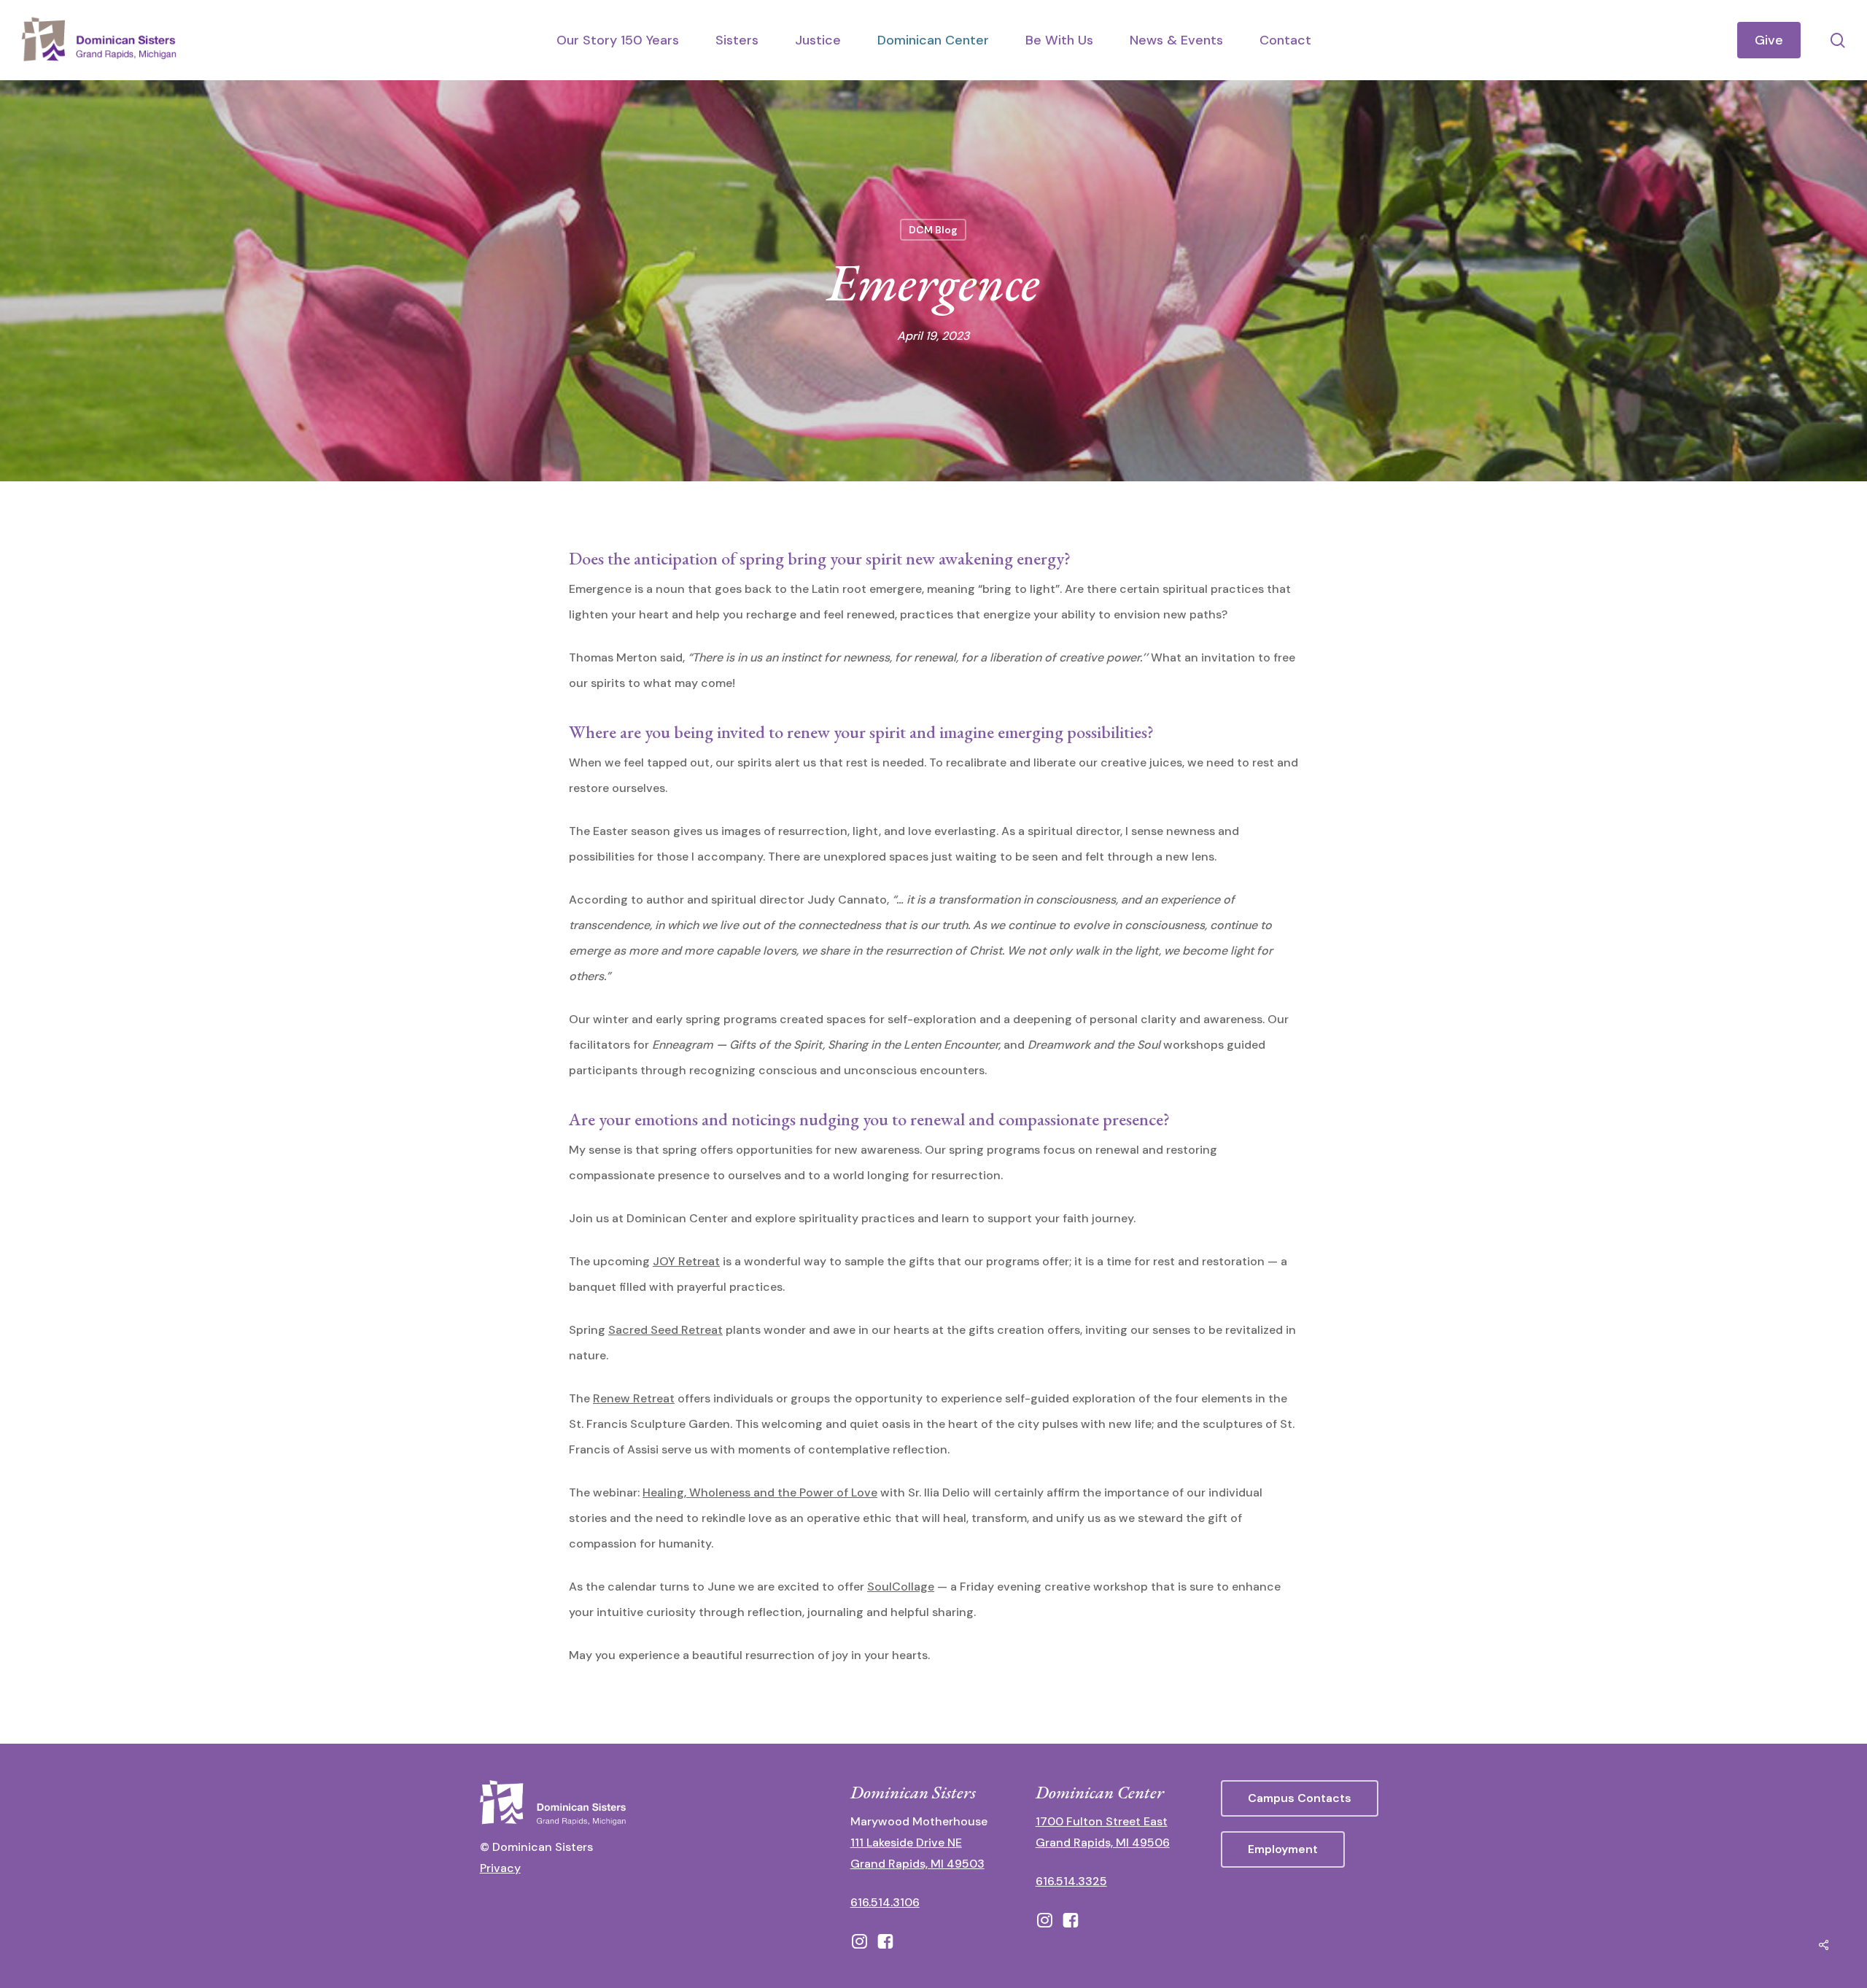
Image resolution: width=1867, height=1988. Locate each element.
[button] (1300, 1798)
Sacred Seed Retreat (665, 1330)
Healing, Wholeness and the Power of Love (760, 1492)
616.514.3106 (885, 1902)
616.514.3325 (1071, 1881)
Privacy (500, 1868)
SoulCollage (901, 1587)
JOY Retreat (686, 1261)
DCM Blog (933, 230)
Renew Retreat (634, 1398)
